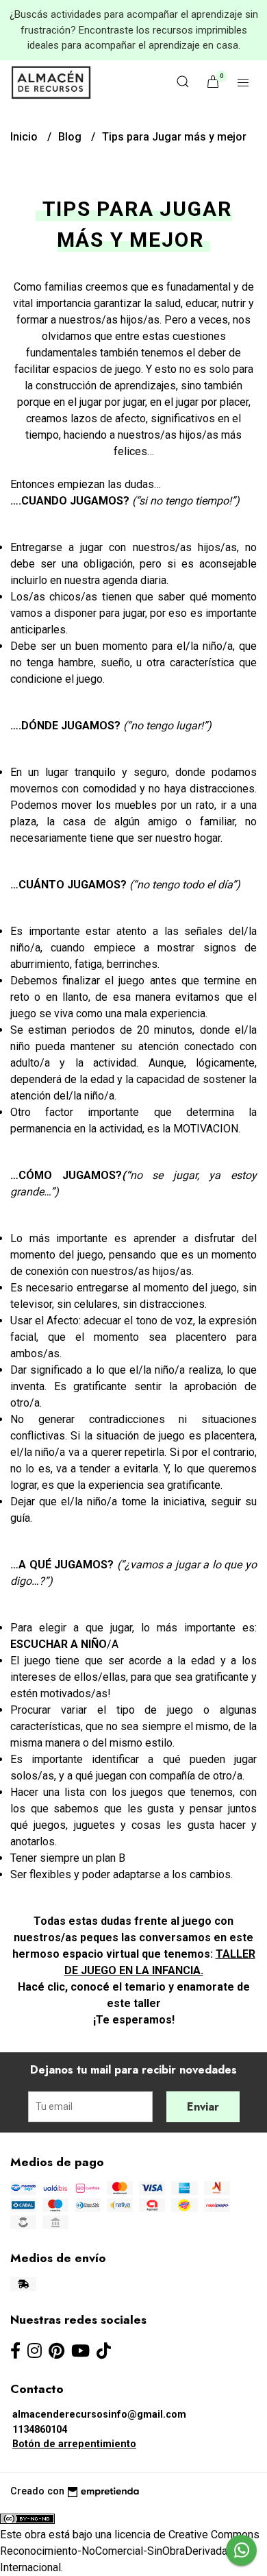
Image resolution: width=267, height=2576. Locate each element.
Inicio (25, 137)
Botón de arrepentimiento (74, 2444)
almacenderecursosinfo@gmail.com (99, 2415)
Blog (71, 137)
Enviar (203, 2107)
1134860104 (40, 2430)
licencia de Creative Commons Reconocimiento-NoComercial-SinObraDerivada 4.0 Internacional (130, 2551)
